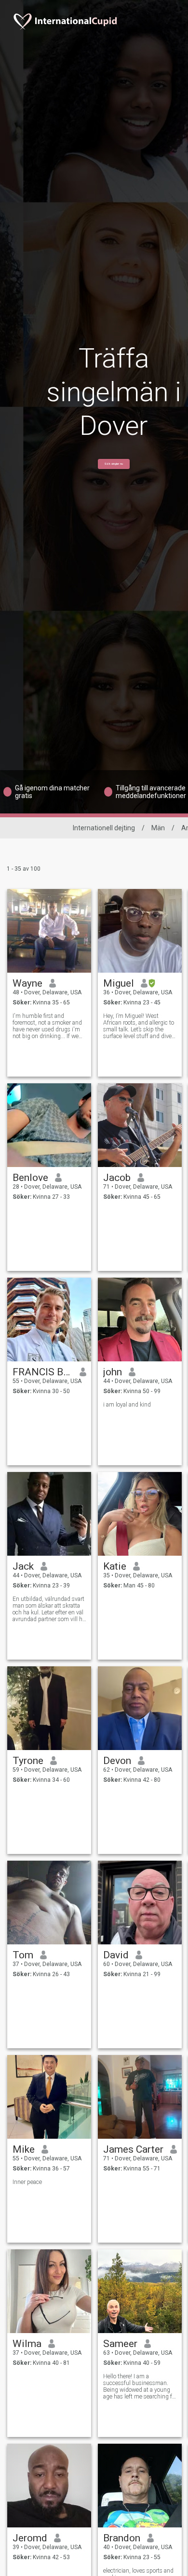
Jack (23, 1566)
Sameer (120, 2344)
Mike (24, 2149)
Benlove (30, 1178)
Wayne (27, 983)
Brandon (122, 2538)
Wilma (27, 2344)
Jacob (117, 1178)
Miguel (119, 983)
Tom (23, 1955)
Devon (117, 1761)
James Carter (133, 2149)
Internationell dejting (104, 828)
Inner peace (27, 2182)
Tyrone (28, 1761)
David (116, 1955)
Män (158, 828)
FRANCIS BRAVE (43, 1372)
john (113, 1372)
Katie (115, 1566)
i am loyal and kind (127, 1405)
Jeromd (30, 2538)
